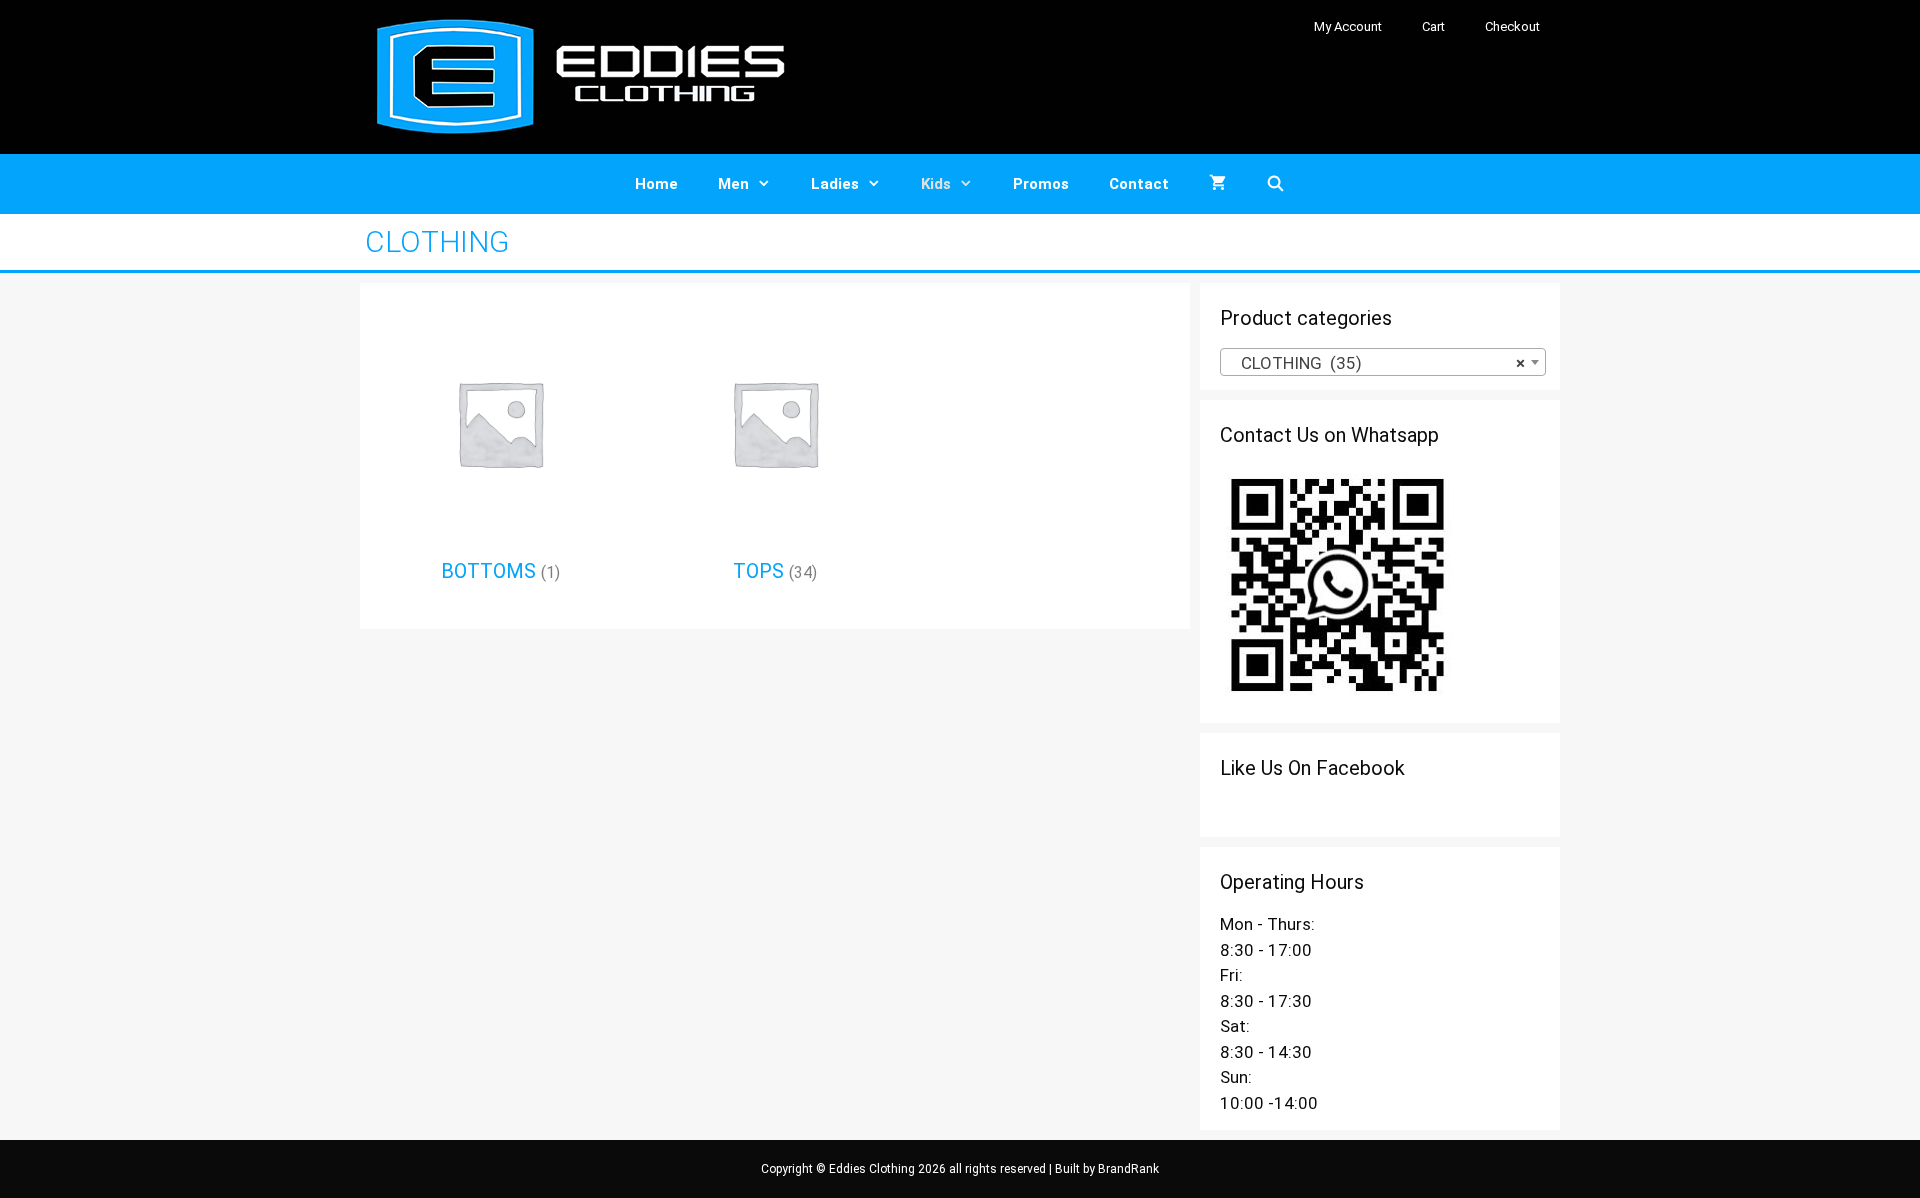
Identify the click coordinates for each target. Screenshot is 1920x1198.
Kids (936, 184)
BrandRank (1128, 1169)
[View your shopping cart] (1217, 184)
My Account (1348, 26)
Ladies (835, 184)
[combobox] (1383, 362)
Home (656, 184)
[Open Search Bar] (1275, 184)
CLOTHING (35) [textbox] (1377, 363)
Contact (1139, 184)
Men (733, 184)
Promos (1041, 184)
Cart (1433, 26)
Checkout (1512, 26)
